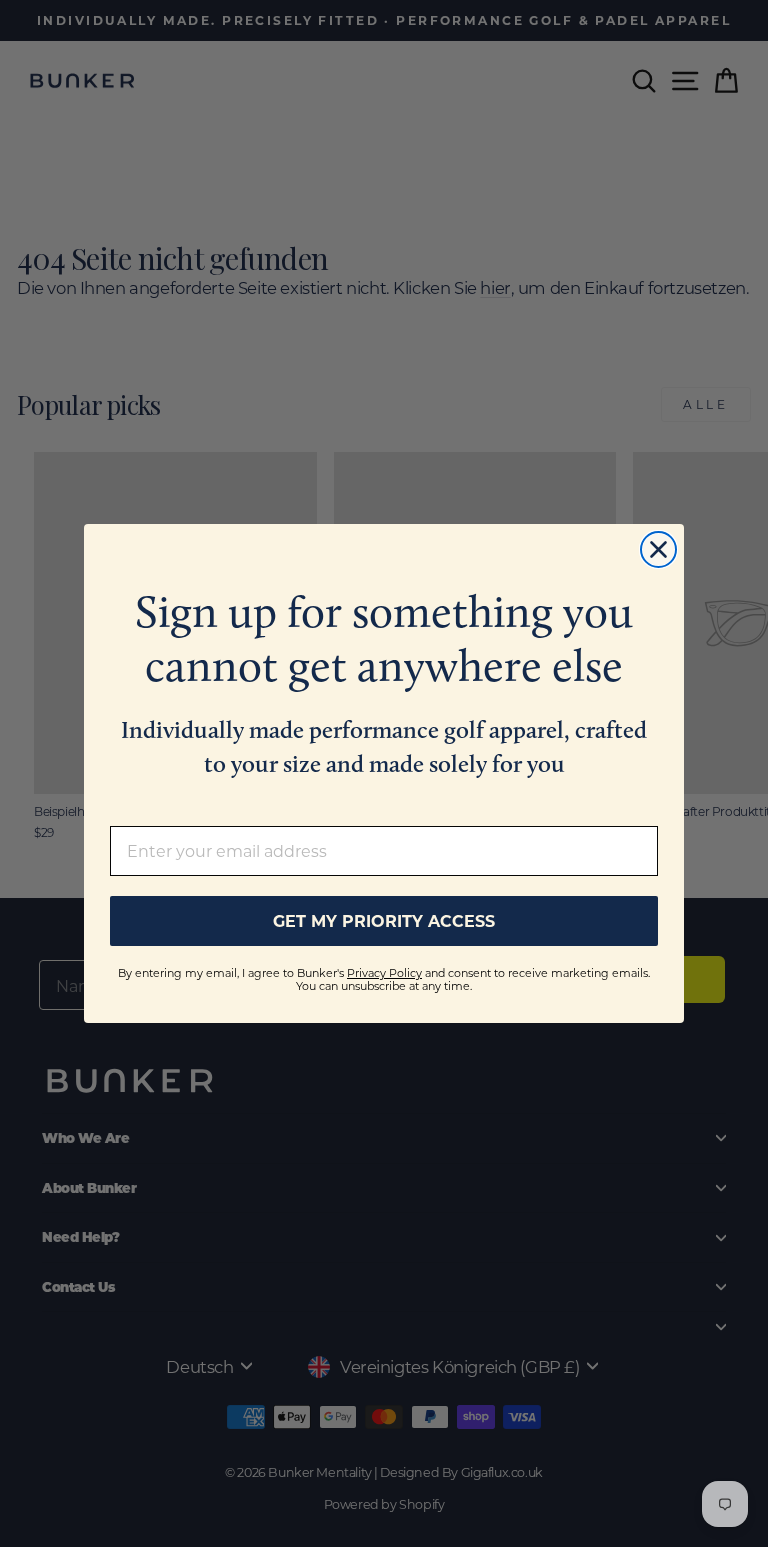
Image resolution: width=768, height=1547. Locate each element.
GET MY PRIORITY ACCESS (384, 920)
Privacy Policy (384, 973)
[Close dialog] (658, 549)
